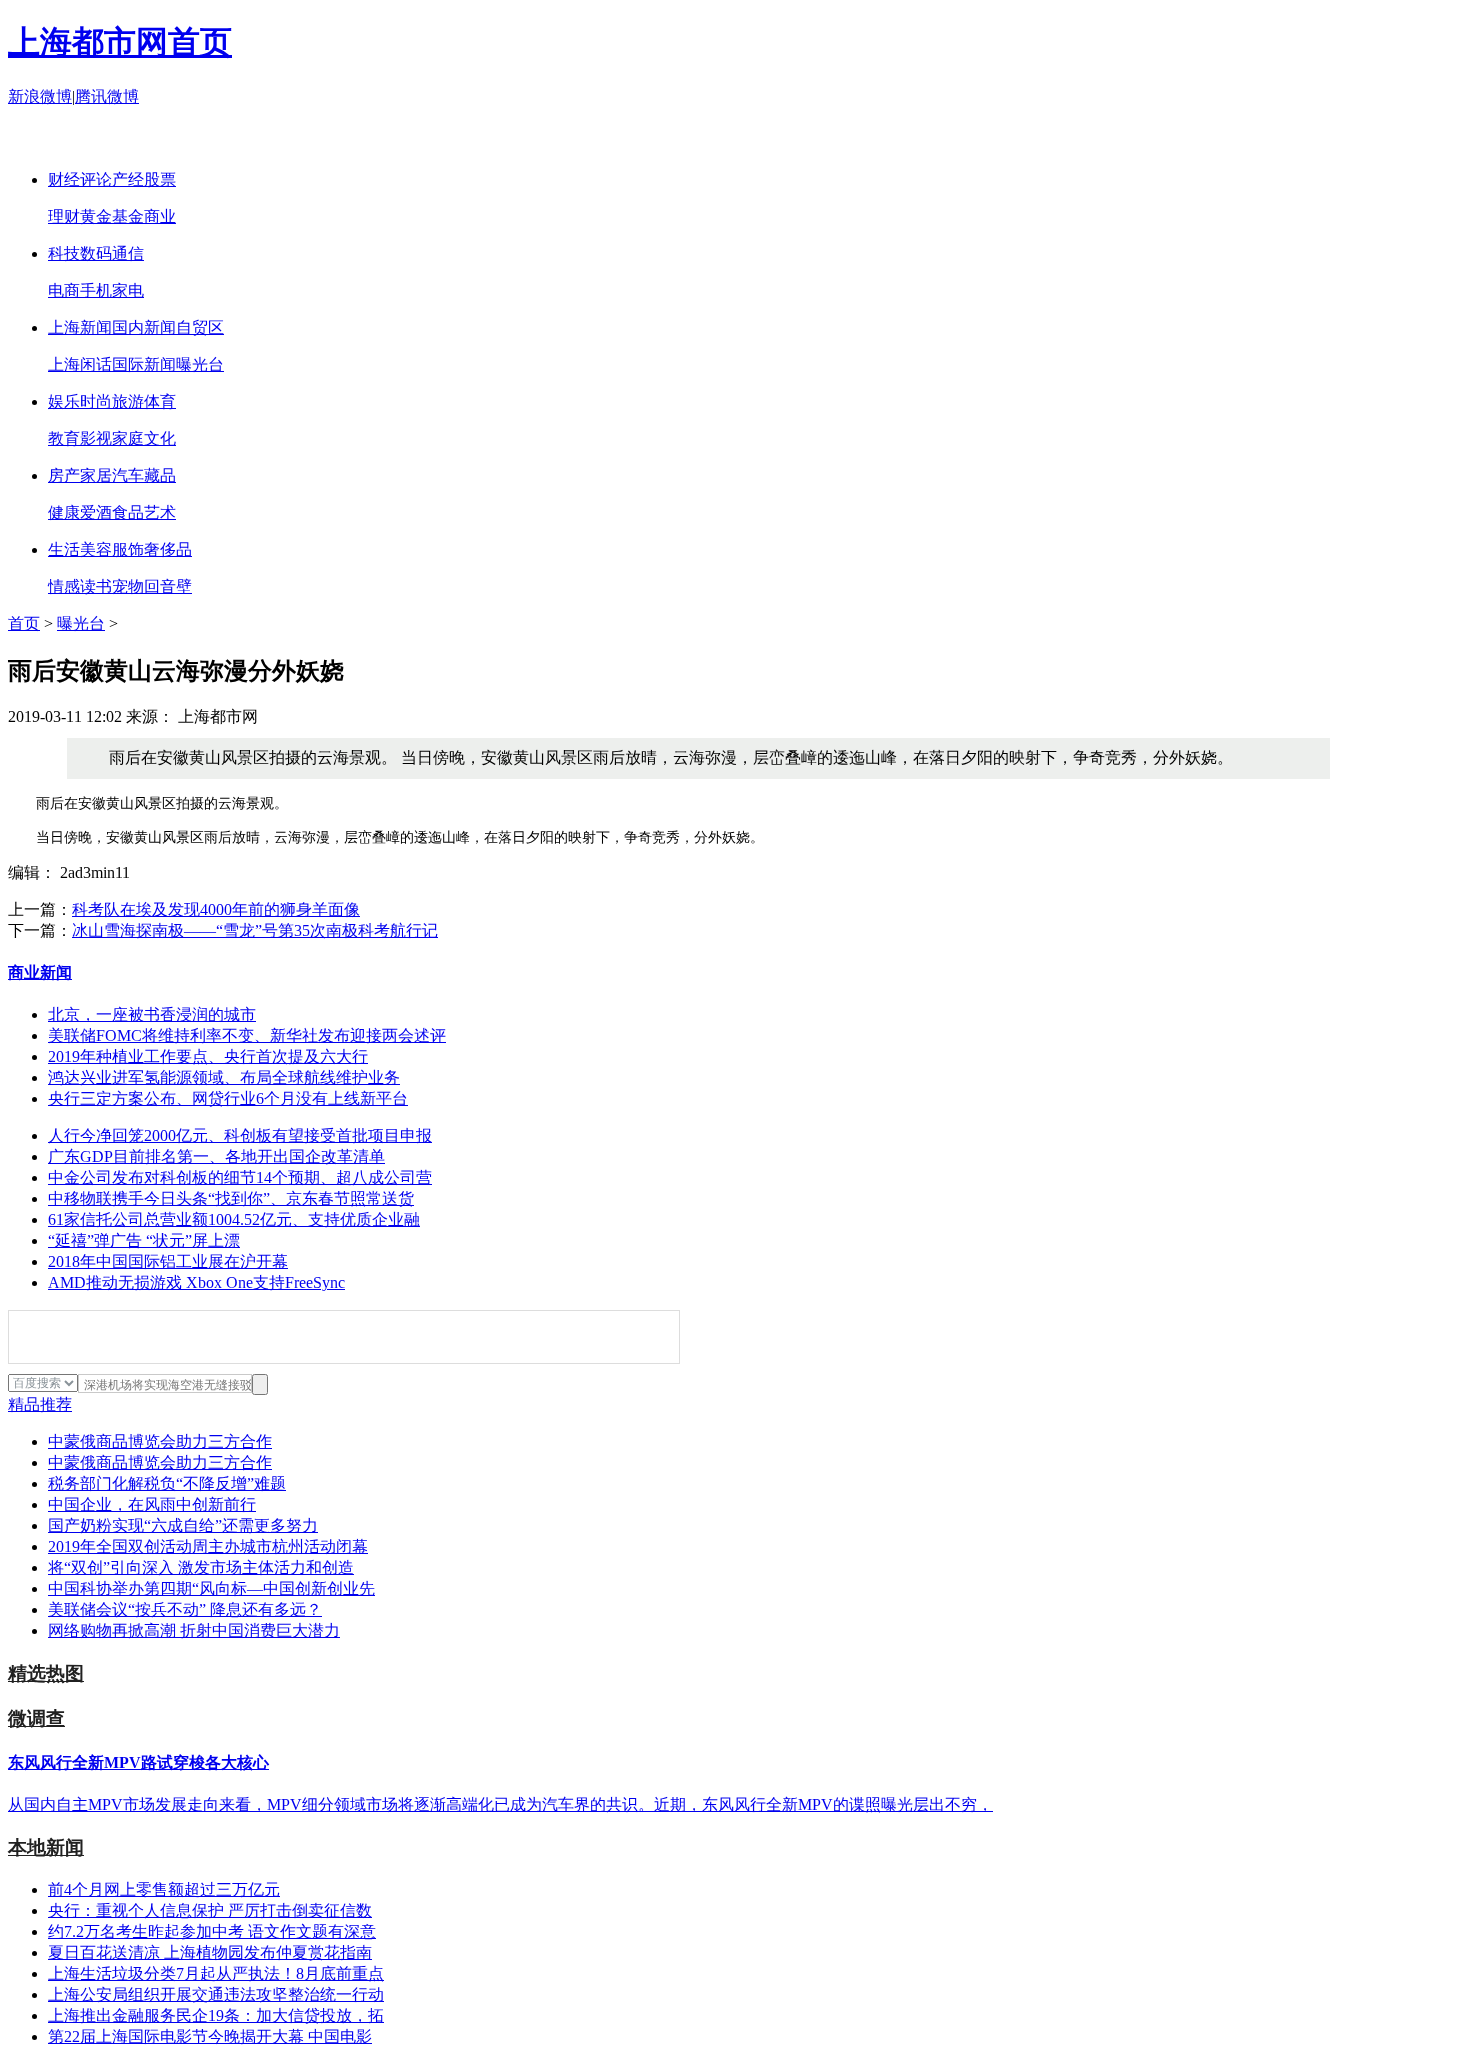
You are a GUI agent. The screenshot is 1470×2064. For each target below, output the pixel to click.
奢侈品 (168, 549)
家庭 (128, 438)
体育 (160, 401)
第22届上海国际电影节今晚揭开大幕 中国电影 (210, 2036)
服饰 (128, 549)
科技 (64, 253)
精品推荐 (40, 1404)
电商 (64, 290)
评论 (96, 179)
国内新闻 (144, 327)
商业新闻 (40, 972)
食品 (128, 512)
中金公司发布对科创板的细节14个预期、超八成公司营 (240, 1177)
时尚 (96, 401)
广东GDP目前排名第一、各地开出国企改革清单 (216, 1156)
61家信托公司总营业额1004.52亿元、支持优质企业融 (234, 1219)
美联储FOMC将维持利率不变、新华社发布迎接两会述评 (247, 1035)
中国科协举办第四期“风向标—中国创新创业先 (211, 1588)
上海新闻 (80, 327)
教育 (64, 438)
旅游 (128, 401)
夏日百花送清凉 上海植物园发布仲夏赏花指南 (210, 1952)
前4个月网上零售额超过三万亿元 (164, 1889)
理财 (64, 216)
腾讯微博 (107, 96)
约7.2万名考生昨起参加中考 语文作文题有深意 (212, 1931)
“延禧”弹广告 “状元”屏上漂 (144, 1240)
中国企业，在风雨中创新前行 (152, 1504)
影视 (96, 438)
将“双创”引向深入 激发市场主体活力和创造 (201, 1567)
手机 (96, 290)
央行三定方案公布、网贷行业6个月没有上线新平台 (228, 1098)
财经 (64, 179)
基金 (128, 216)
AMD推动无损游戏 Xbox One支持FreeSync (196, 1282)
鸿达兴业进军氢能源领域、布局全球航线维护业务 (224, 1077)
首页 (24, 623)
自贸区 (200, 327)
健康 (64, 512)
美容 (96, 549)
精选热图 (46, 1673)
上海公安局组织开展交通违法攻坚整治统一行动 (216, 1994)
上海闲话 (80, 364)
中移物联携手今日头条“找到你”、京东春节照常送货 (231, 1198)
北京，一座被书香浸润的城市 (152, 1014)
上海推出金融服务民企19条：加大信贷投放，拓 (216, 2015)
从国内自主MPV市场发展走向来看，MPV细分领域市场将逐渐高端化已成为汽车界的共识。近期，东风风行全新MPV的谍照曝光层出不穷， (500, 1804)
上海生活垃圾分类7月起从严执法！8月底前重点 (216, 1973)
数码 (96, 253)
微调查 (36, 1718)
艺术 (160, 512)
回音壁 (168, 586)
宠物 (128, 586)
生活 (64, 549)
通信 (128, 253)
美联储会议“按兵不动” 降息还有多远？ (185, 1609)
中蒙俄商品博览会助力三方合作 (160, 1441)
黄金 (96, 216)
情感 (64, 586)
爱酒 (96, 512)
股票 (160, 179)
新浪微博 (40, 96)
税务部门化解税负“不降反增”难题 (167, 1483)
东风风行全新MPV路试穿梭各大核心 (138, 1762)
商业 (160, 216)
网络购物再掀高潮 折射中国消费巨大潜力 (194, 1630)
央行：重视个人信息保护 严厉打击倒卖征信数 (210, 1910)
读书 (96, 586)
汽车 (128, 475)
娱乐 (64, 401)
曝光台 (200, 364)
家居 (96, 475)
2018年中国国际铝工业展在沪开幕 (168, 1261)
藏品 (160, 475)
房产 (64, 475)
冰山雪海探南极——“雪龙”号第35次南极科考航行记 (255, 930)
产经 (128, 179)
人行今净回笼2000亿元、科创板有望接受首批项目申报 (240, 1135)
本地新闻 (46, 1847)
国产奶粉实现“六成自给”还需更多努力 (183, 1525)
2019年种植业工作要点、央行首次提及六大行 (208, 1056)
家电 (128, 290)
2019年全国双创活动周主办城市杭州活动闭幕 (208, 1546)
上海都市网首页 (120, 42)
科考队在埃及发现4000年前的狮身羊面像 (216, 909)
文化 (160, 438)
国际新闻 (144, 364)
